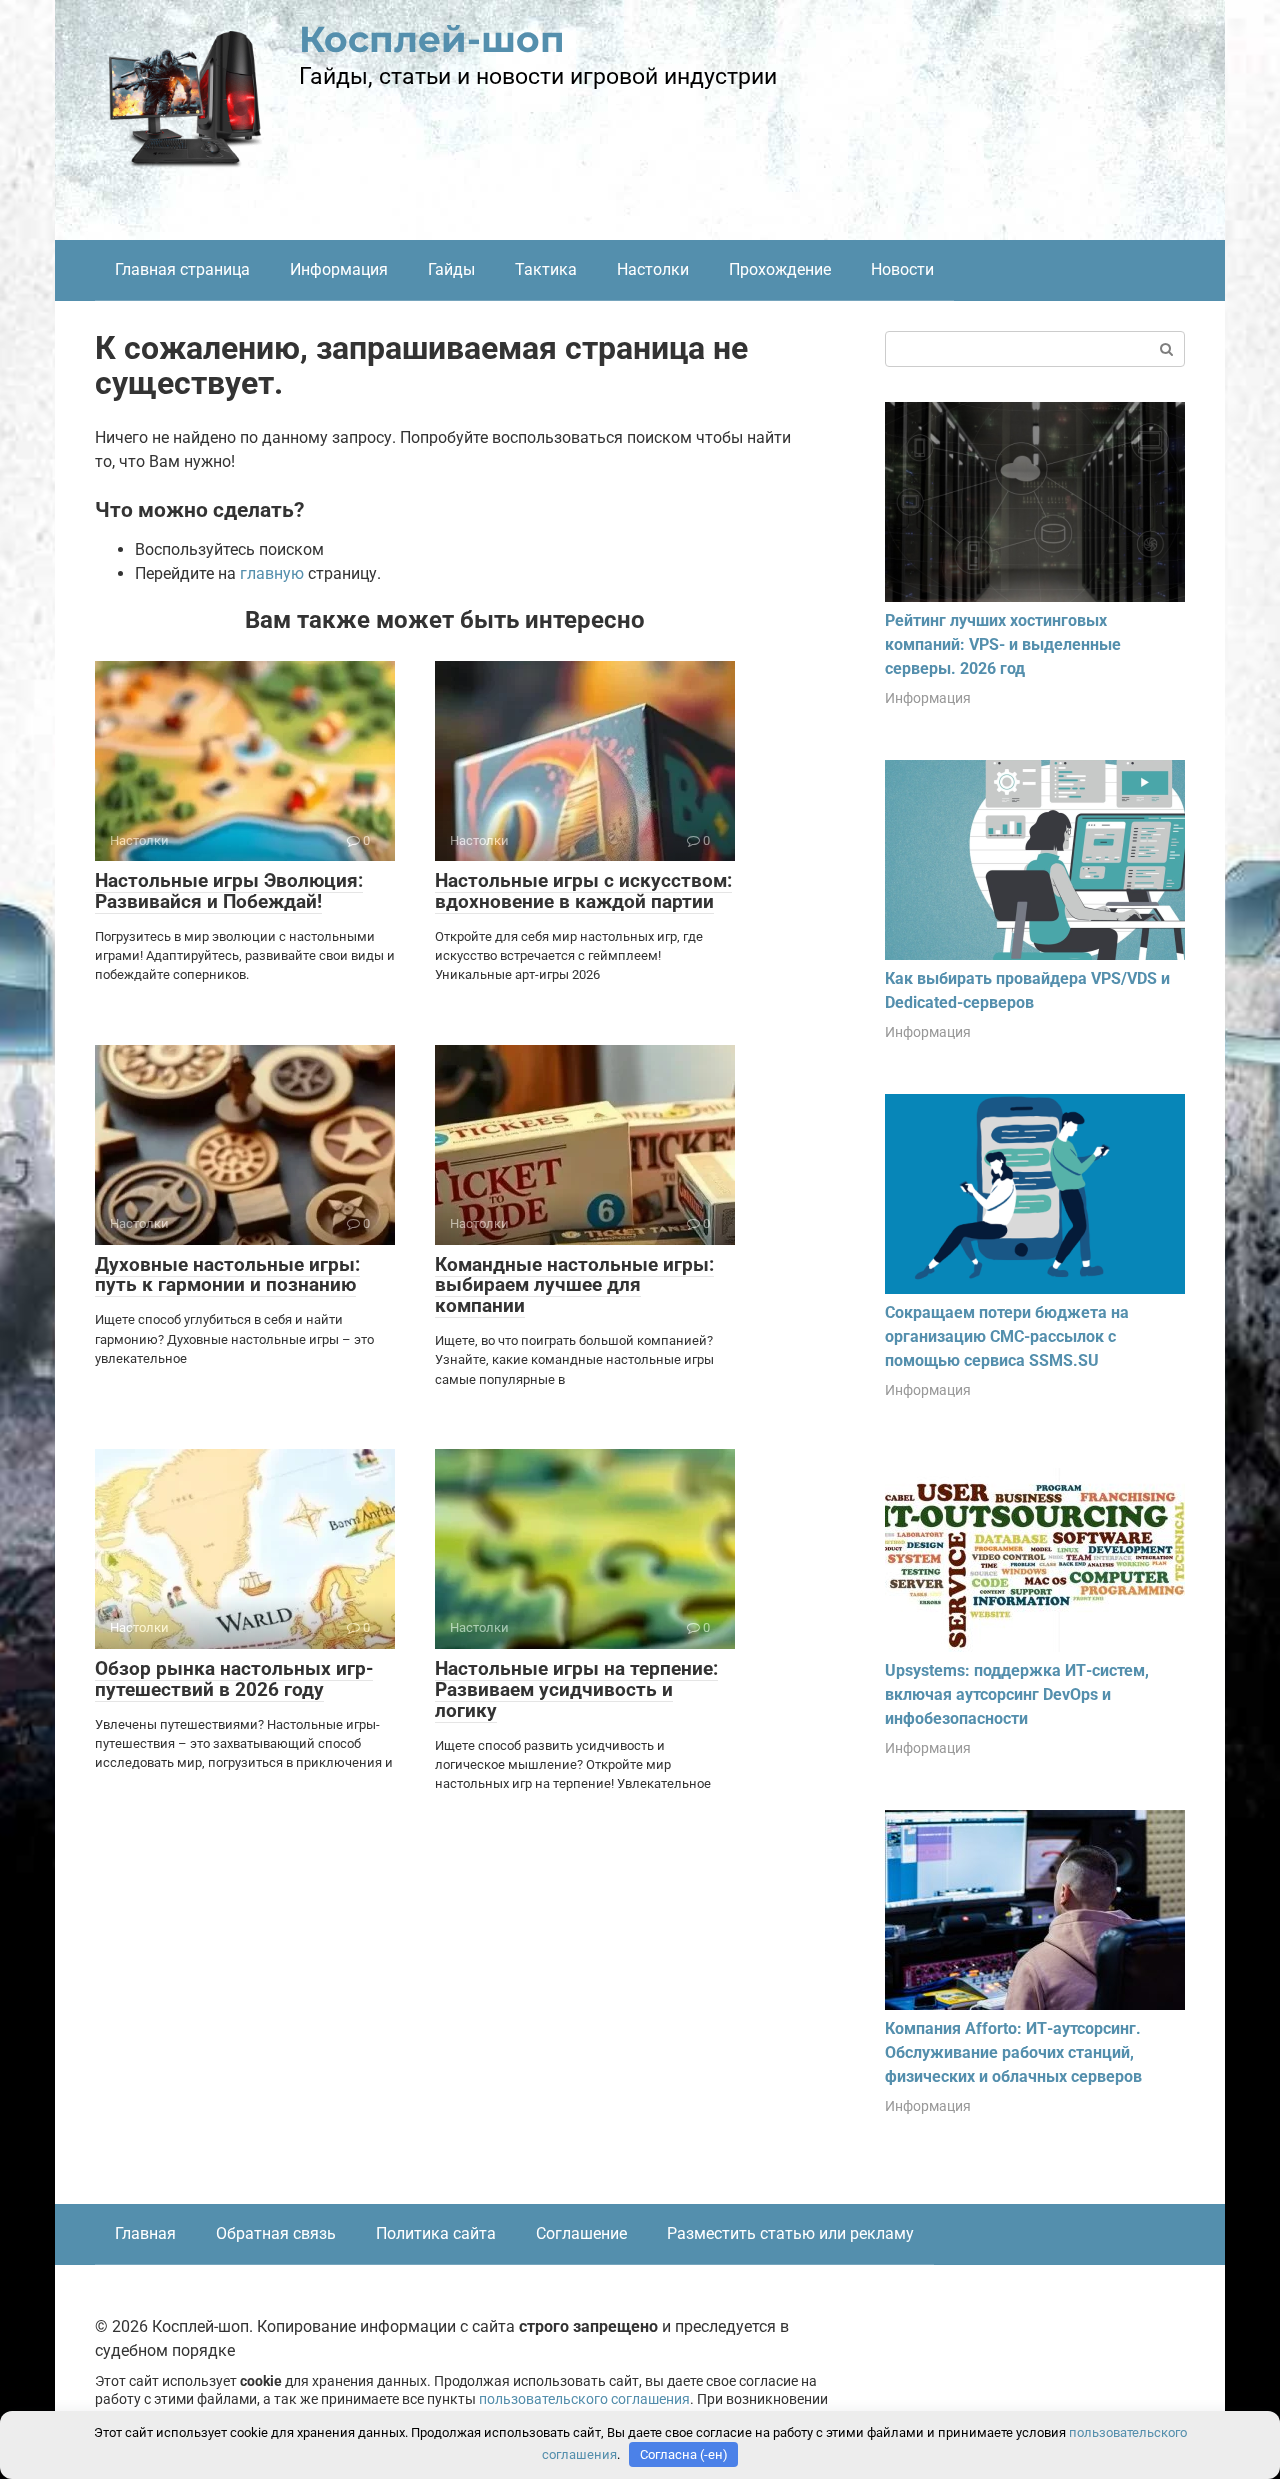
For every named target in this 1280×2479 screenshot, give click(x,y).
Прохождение (780, 269)
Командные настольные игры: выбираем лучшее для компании (574, 1285)
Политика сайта (436, 2233)
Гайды (451, 269)
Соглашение (581, 2233)
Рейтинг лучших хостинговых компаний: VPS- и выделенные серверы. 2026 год (1003, 644)
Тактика (546, 269)
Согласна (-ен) (684, 2454)
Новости (902, 269)
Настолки (653, 269)
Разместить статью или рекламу (790, 2233)
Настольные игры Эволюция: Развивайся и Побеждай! (229, 891)
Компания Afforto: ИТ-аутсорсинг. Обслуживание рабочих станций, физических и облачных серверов (1013, 2052)
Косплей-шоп (432, 39)
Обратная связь (276, 2233)
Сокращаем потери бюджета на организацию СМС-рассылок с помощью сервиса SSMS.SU (1007, 1336)
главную (272, 573)
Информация (339, 269)
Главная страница (182, 269)
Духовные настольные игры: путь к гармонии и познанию (227, 1275)
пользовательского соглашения (584, 2399)
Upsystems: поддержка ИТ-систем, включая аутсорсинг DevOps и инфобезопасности (1017, 1694)
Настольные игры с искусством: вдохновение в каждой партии (583, 891)
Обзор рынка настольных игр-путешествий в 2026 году (234, 1679)
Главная (145, 2233)
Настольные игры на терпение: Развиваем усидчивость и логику (576, 1689)
